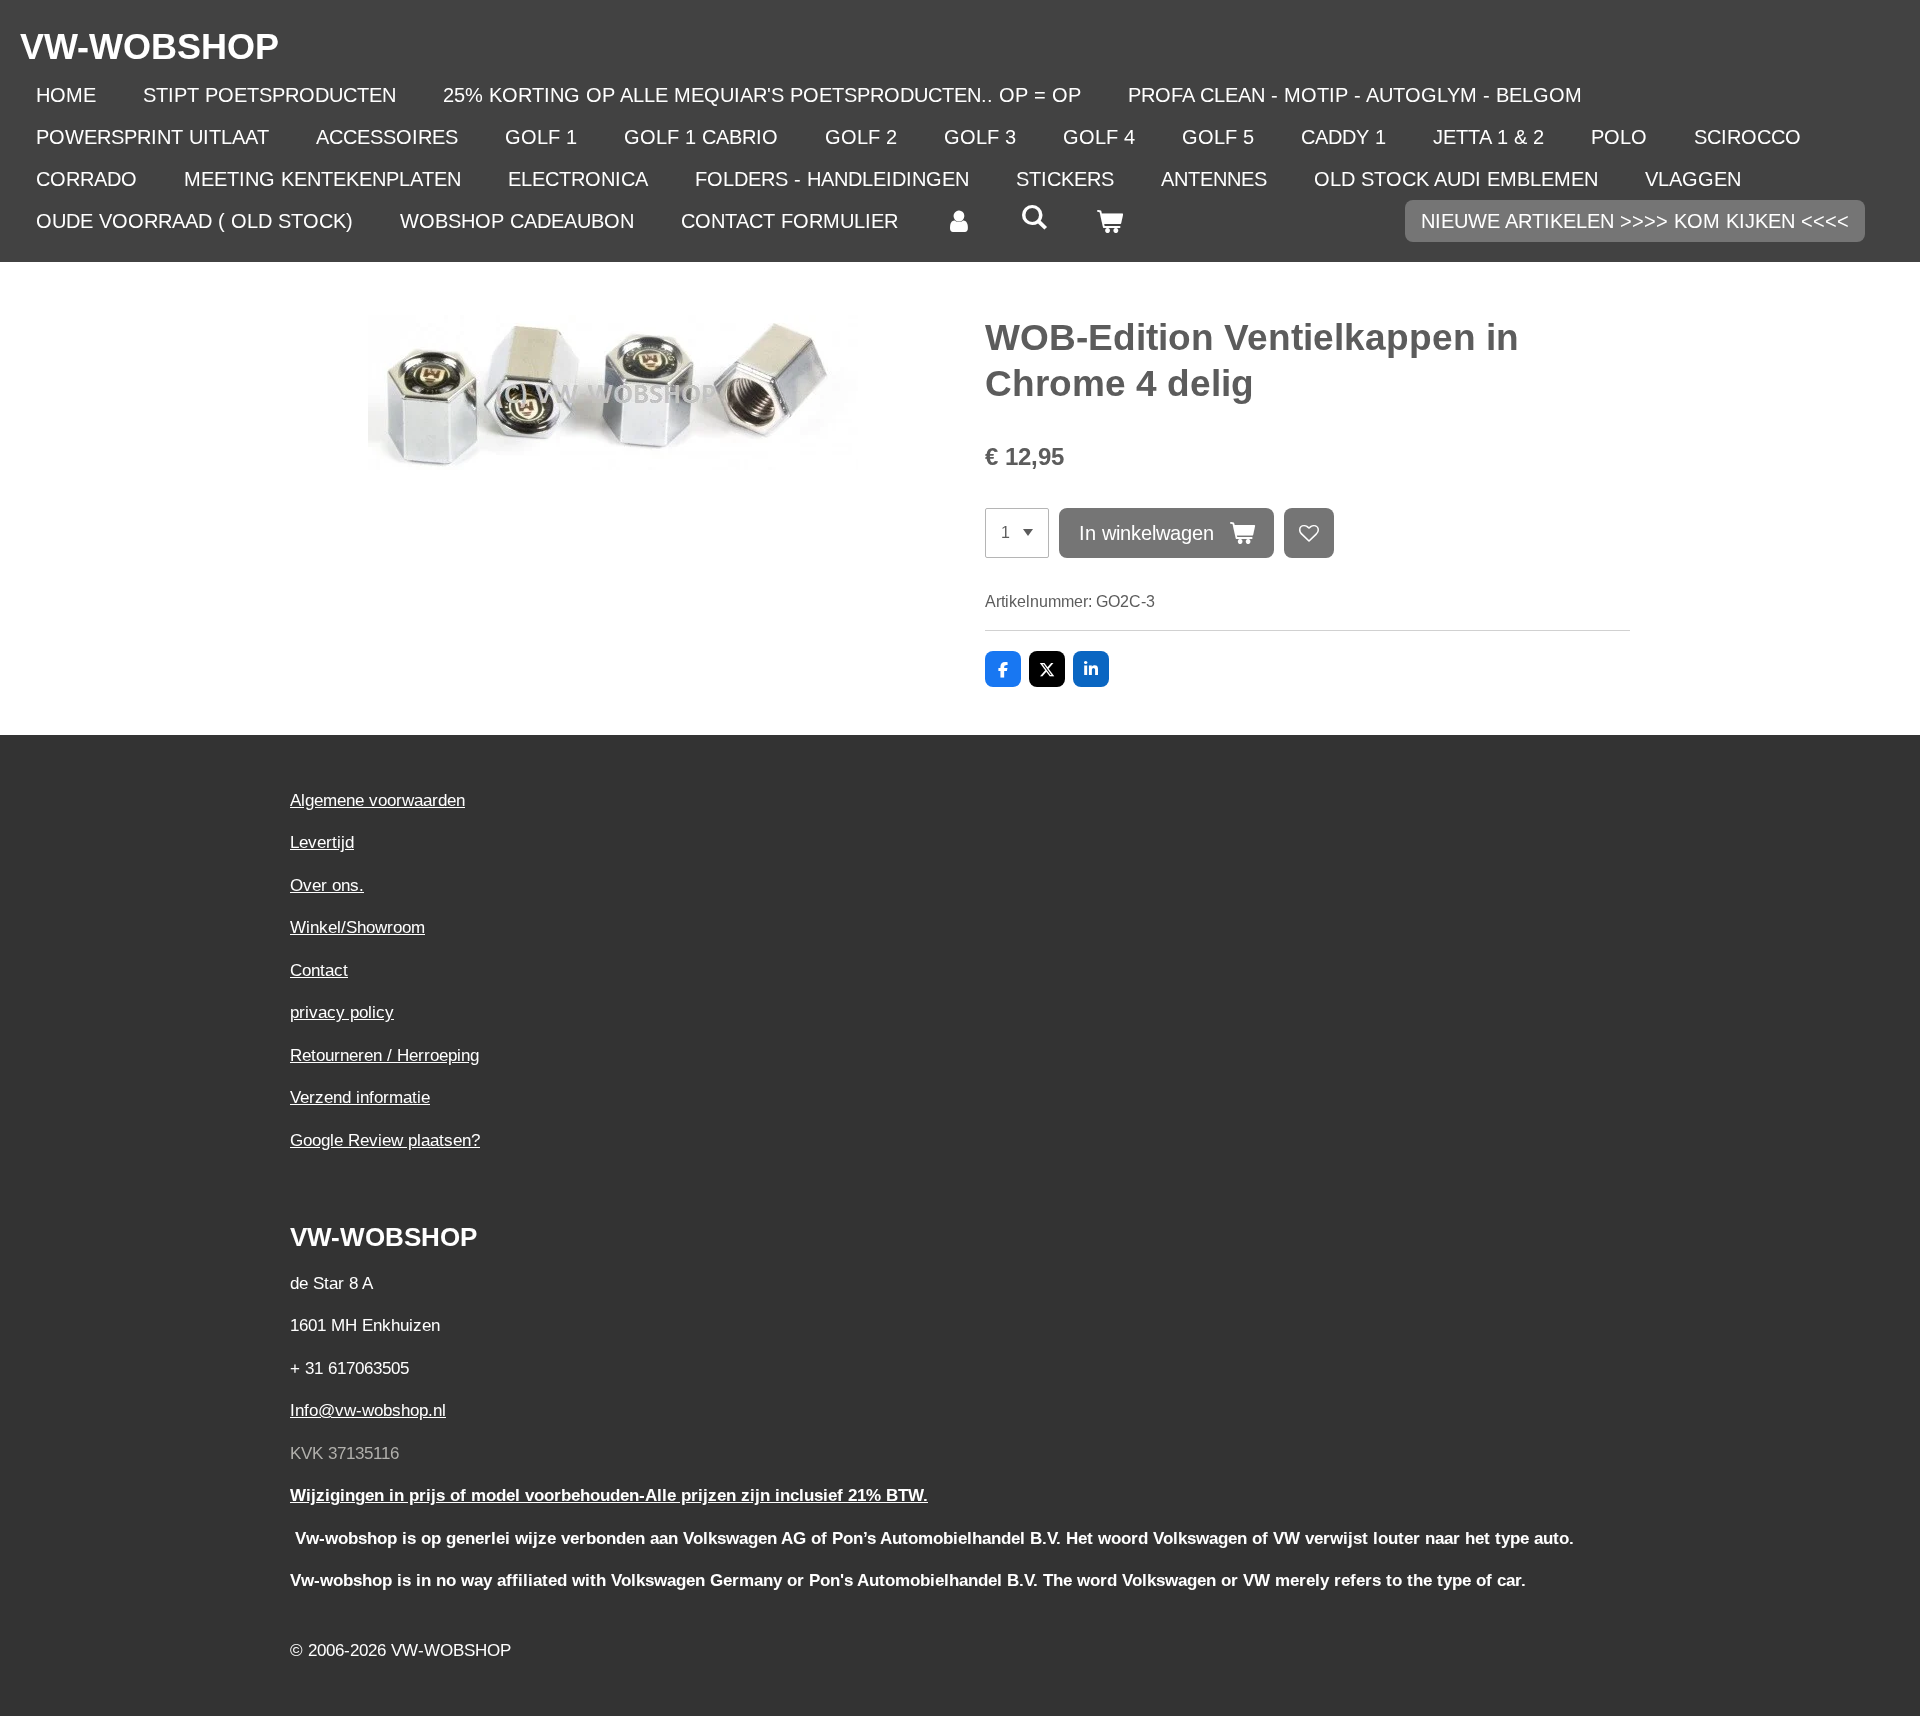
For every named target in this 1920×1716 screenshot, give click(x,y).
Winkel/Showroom (357, 927)
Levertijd (322, 842)
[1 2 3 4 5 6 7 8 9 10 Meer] (1017, 533)
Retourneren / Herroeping (384, 1055)
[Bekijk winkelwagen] (1109, 221)
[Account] (959, 221)
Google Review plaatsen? (385, 1140)
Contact (319, 970)
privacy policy (342, 1012)
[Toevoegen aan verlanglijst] (1309, 533)
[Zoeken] (1034, 217)
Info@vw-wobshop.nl (368, 1410)
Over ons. (327, 885)
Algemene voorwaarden (377, 800)
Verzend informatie (360, 1097)
